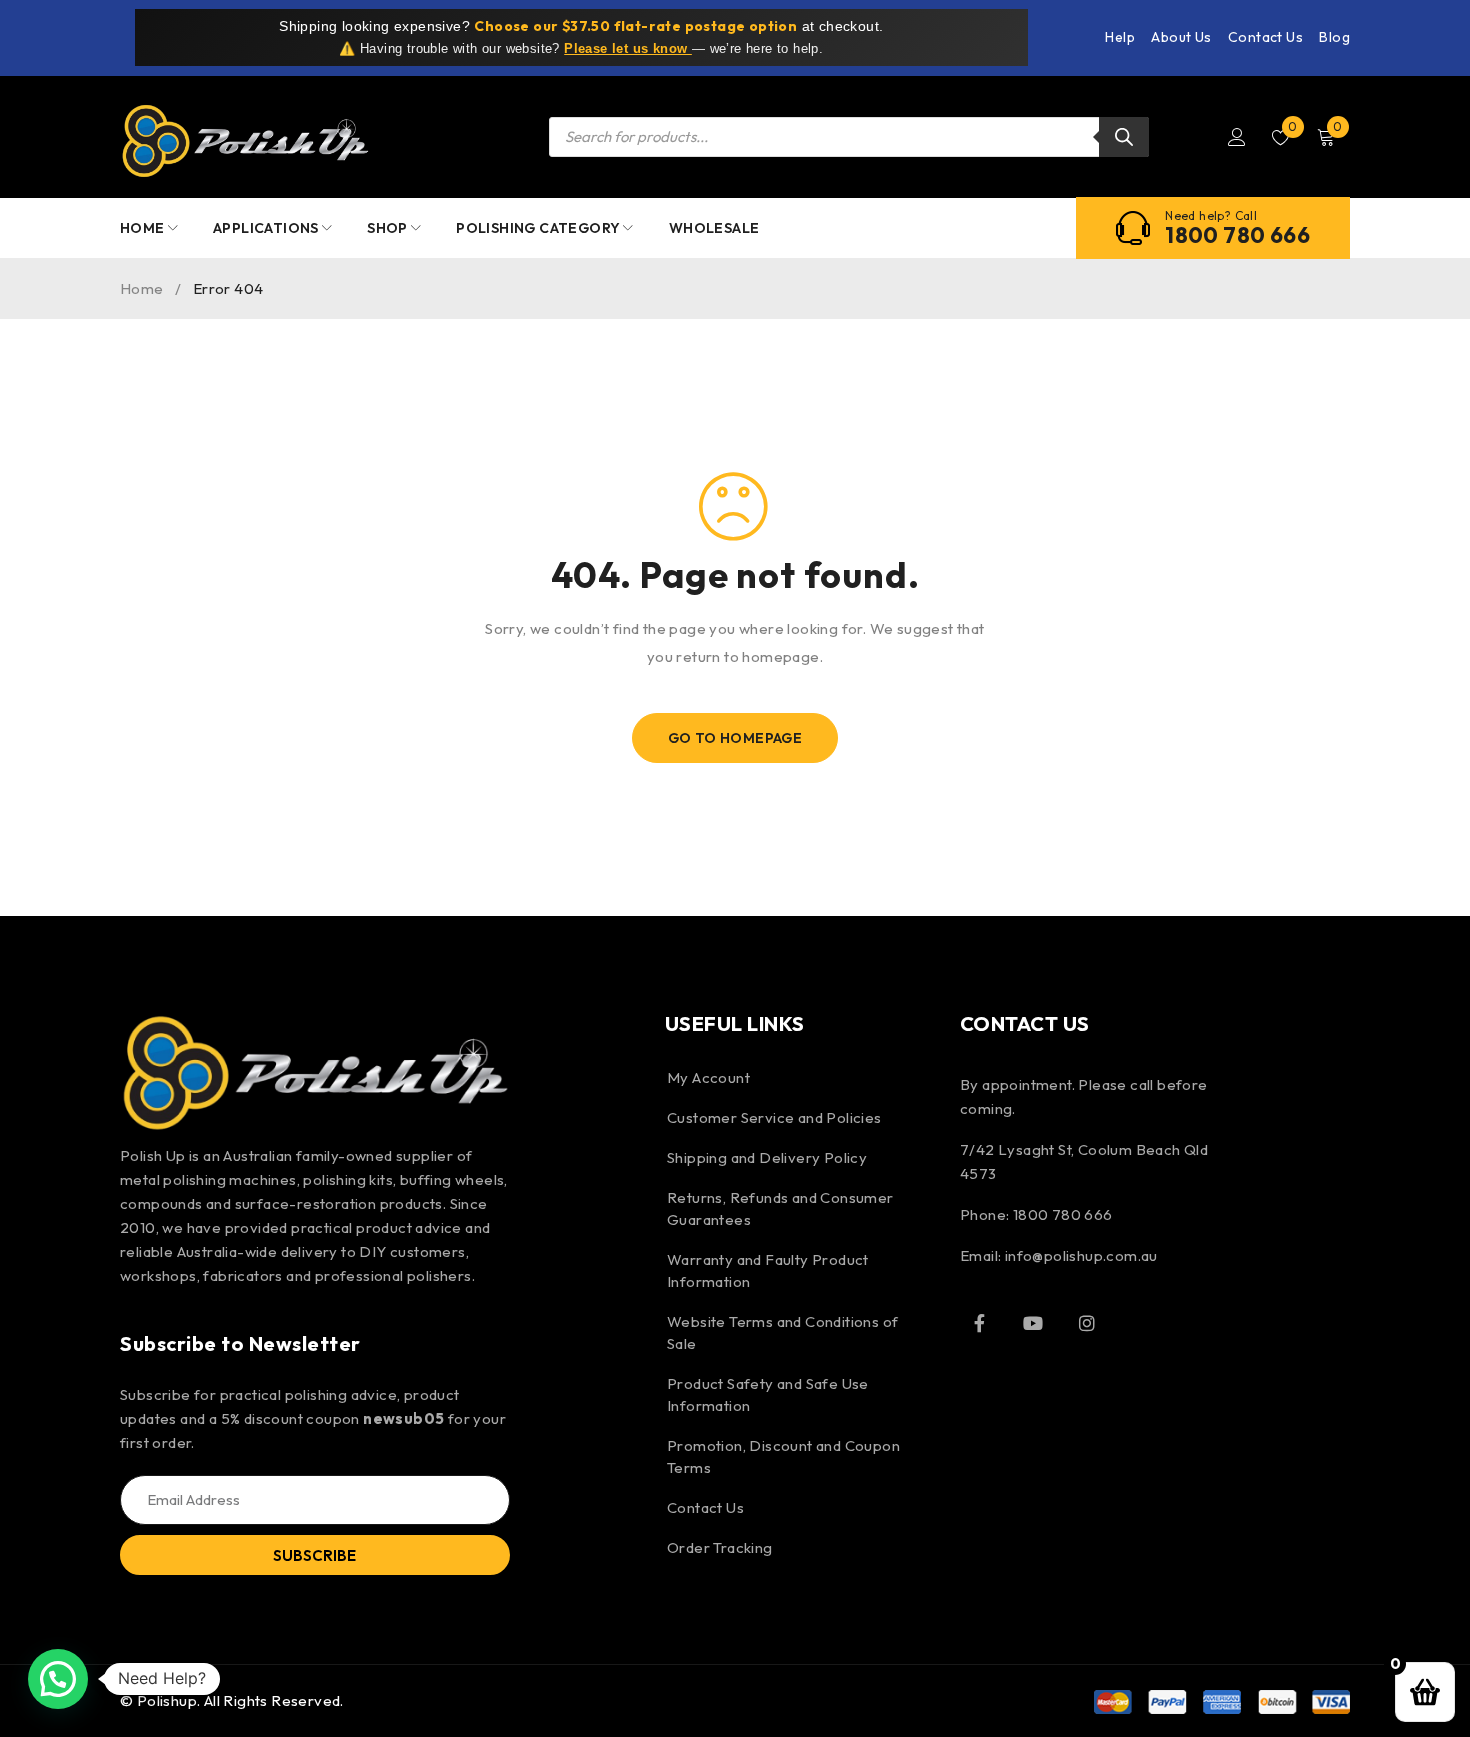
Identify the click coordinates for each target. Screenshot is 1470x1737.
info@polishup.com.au (1081, 1255)
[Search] (1124, 137)
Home (142, 288)
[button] (58, 1679)
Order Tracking (720, 1547)
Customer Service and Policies (774, 1117)
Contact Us (1265, 37)
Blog (1334, 37)
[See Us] (1087, 1323)
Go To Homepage (735, 738)
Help (1120, 37)
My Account (708, 1077)
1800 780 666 (1237, 235)
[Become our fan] (980, 1323)
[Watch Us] (1033, 1323)
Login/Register (1237, 137)
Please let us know (628, 48)
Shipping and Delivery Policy (767, 1157)
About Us (1181, 37)
